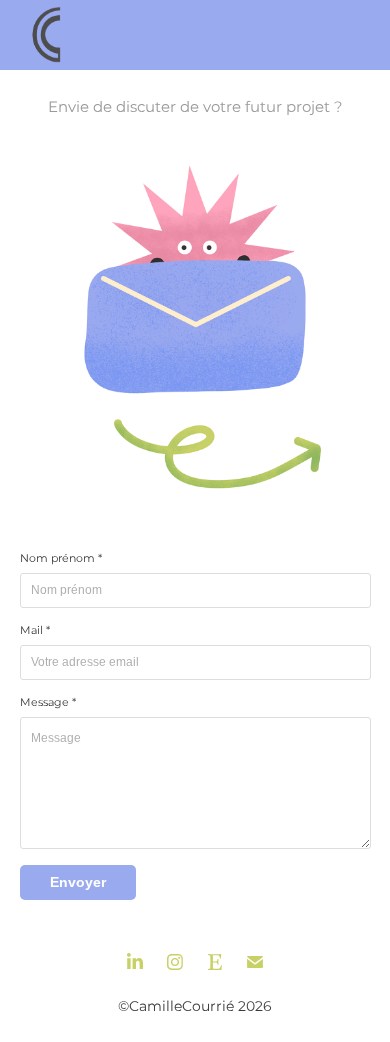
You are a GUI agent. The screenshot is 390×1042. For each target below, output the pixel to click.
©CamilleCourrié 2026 (195, 1006)
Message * (48, 703)
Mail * (35, 631)
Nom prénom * (61, 559)
